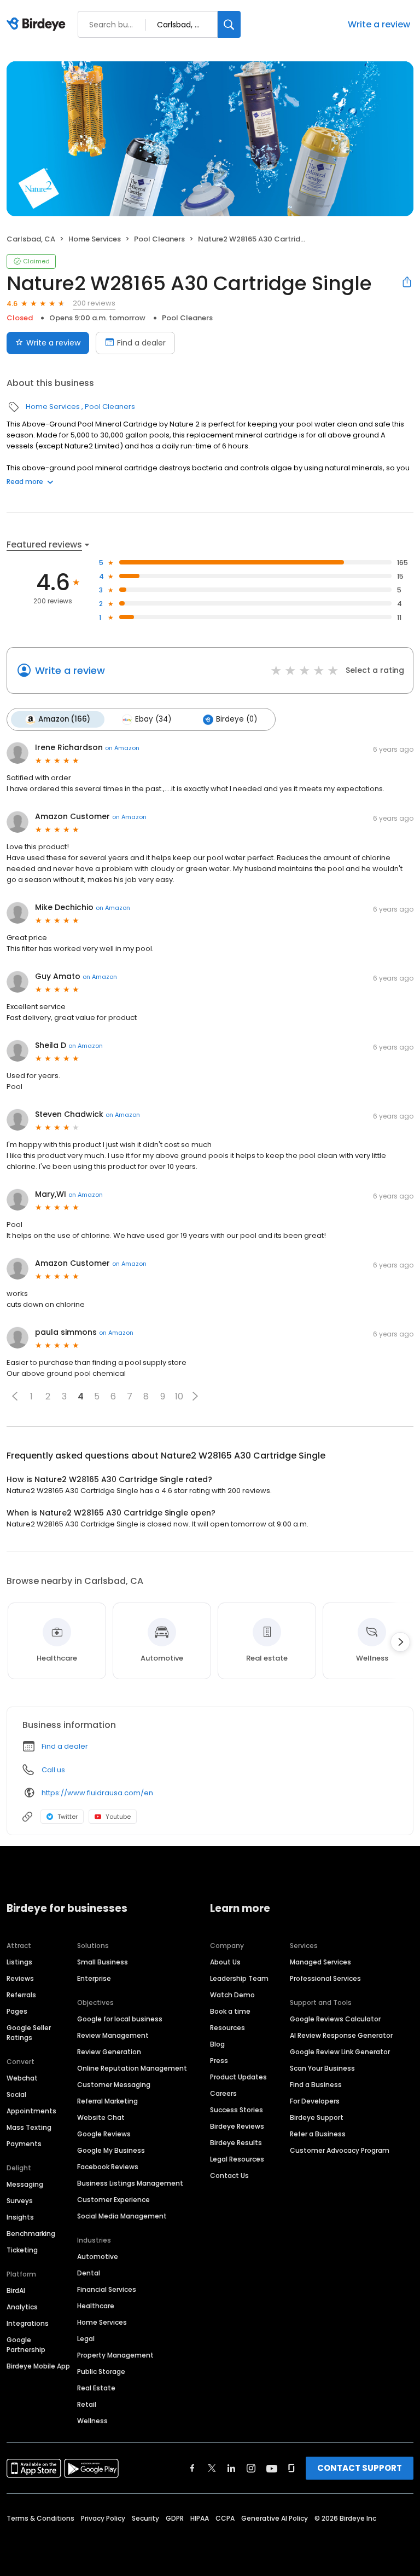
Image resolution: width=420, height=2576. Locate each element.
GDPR (175, 2518)
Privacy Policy (103, 2518)
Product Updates (238, 2077)
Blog (217, 2044)
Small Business (103, 1962)
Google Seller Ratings (29, 2033)
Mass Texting (29, 2127)
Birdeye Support (317, 2117)
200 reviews (94, 303)
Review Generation (109, 2052)
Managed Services (320, 1962)
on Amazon (122, 748)
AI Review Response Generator (341, 2035)
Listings (19, 1962)
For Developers (315, 2101)
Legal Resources (237, 2159)
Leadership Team (239, 1978)
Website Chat (101, 2117)
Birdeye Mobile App (38, 2366)
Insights (20, 2217)
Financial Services (107, 2289)
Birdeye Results (236, 2143)
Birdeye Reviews (237, 2126)
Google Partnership (26, 2345)
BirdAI (16, 2290)
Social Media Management (122, 2216)
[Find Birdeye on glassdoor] (291, 2468)
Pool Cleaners (159, 239)
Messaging (25, 2184)
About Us (225, 1962)
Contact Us (229, 2176)
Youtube (118, 1817)
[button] (15, 1396)
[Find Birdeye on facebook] (192, 2468)
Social (16, 2094)
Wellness (92, 2421)
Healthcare (96, 2306)
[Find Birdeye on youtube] (272, 2468)
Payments (24, 2144)
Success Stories (237, 2110)
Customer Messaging (114, 2085)
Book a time (230, 2011)
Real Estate (96, 2388)
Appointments (31, 2111)
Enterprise (94, 1978)
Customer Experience (113, 2200)
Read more (25, 482)
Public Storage (101, 2372)
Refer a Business (318, 2134)
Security (145, 2518)
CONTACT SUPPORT (360, 2468)
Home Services (95, 239)
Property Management (115, 2355)
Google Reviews (104, 2134)
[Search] (229, 24)
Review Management (113, 2035)
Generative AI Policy (275, 2518)
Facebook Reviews (108, 2167)
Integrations (28, 2323)
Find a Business (316, 2085)
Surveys (20, 2201)
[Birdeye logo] (38, 25)
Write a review (379, 24)
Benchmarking (31, 2234)
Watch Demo (232, 1995)
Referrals (21, 1995)
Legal (86, 2339)
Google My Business (111, 2150)
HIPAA (200, 2518)
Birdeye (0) (237, 719)
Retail (87, 2404)
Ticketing (22, 2250)
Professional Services (325, 1978)
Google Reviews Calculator (335, 2019)
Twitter (68, 1817)
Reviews (20, 1978)
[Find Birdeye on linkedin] (231, 2468)
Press (219, 2061)
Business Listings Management (130, 2183)
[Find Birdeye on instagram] (251, 2468)
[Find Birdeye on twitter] (212, 2468)
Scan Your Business (322, 2068)
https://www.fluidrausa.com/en (97, 1793)
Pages (17, 2011)
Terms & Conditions (40, 2518)
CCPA (225, 2518)
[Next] (400, 1642)
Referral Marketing (107, 2101)
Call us (53, 1770)
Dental (89, 2273)
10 (179, 1396)
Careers (223, 2093)
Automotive (98, 2257)
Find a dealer (141, 343)
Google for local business (120, 2019)
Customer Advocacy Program (340, 2150)
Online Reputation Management (132, 2068)
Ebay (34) (153, 719)
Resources (227, 2028)
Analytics (22, 2307)
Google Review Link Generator (340, 2052)
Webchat (22, 2078)
